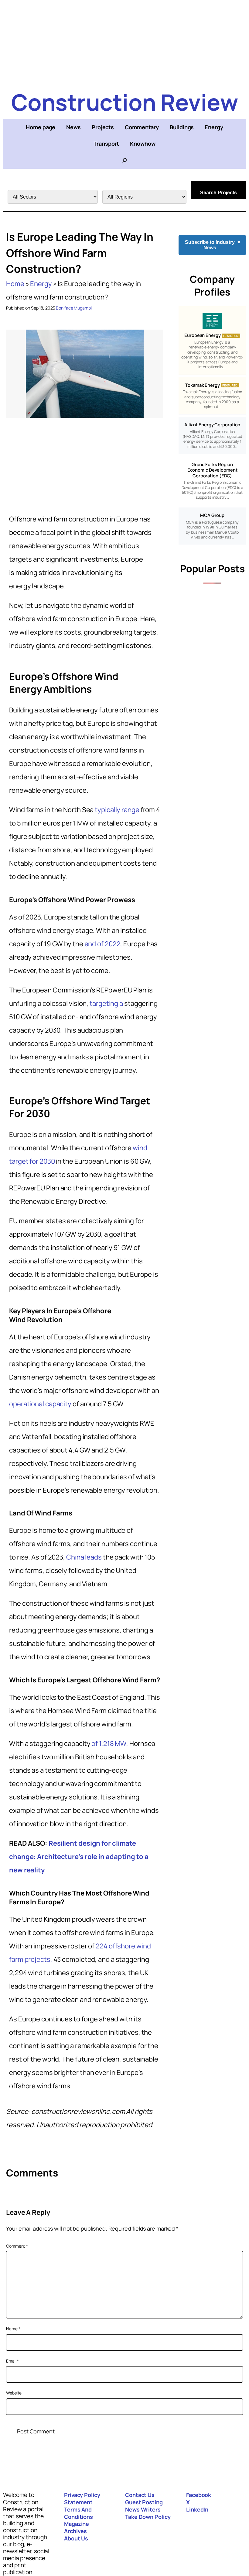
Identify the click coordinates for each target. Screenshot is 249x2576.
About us (76, 2538)
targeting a (106, 1003)
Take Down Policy (148, 2517)
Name (13, 2329)
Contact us (140, 2495)
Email (12, 2361)
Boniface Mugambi (74, 308)
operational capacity (40, 1404)
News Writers (143, 2509)
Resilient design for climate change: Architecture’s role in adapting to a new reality (79, 1857)
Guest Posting (144, 2502)
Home (15, 284)
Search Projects (218, 193)
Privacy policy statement (82, 2498)
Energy (41, 284)
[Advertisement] (124, 43)
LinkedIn (197, 2509)
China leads (84, 1557)
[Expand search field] (124, 160)
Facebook (199, 2495)
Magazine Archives (77, 2527)
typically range (117, 810)
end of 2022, (103, 944)
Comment (17, 2246)
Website (14, 2393)
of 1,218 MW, (110, 1743)
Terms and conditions (78, 2513)
